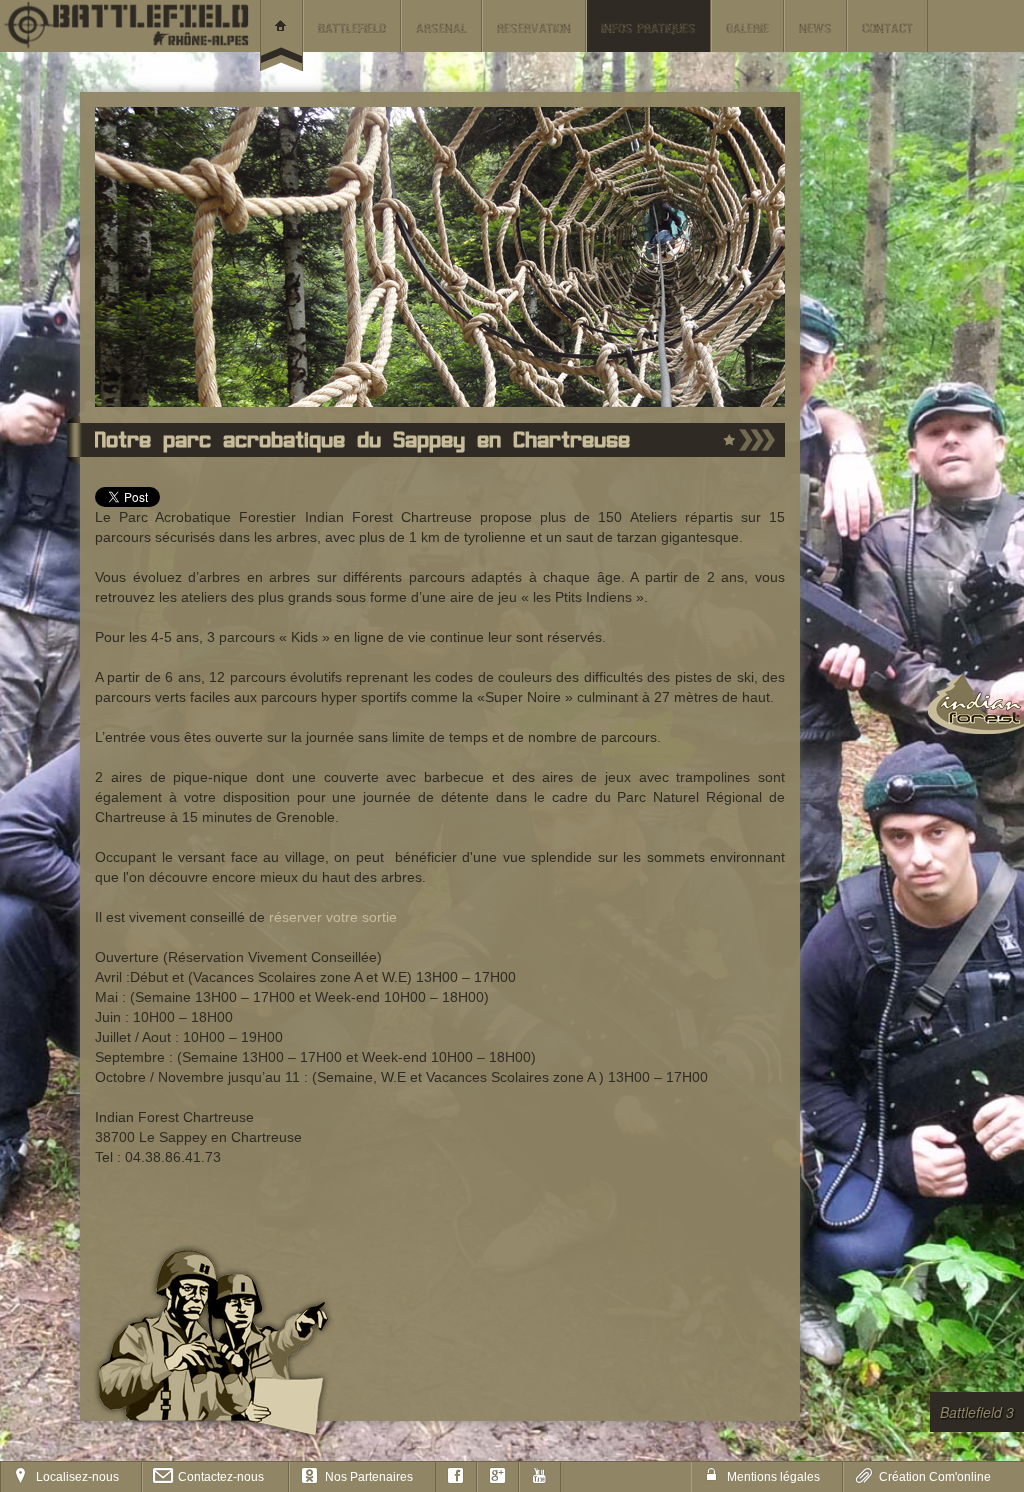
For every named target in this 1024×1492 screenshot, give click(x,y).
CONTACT (887, 29)
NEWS (815, 29)
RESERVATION (534, 29)
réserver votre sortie (333, 917)
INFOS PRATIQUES (648, 29)
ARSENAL (441, 29)
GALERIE (747, 29)
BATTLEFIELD (352, 29)
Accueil (281, 35)
